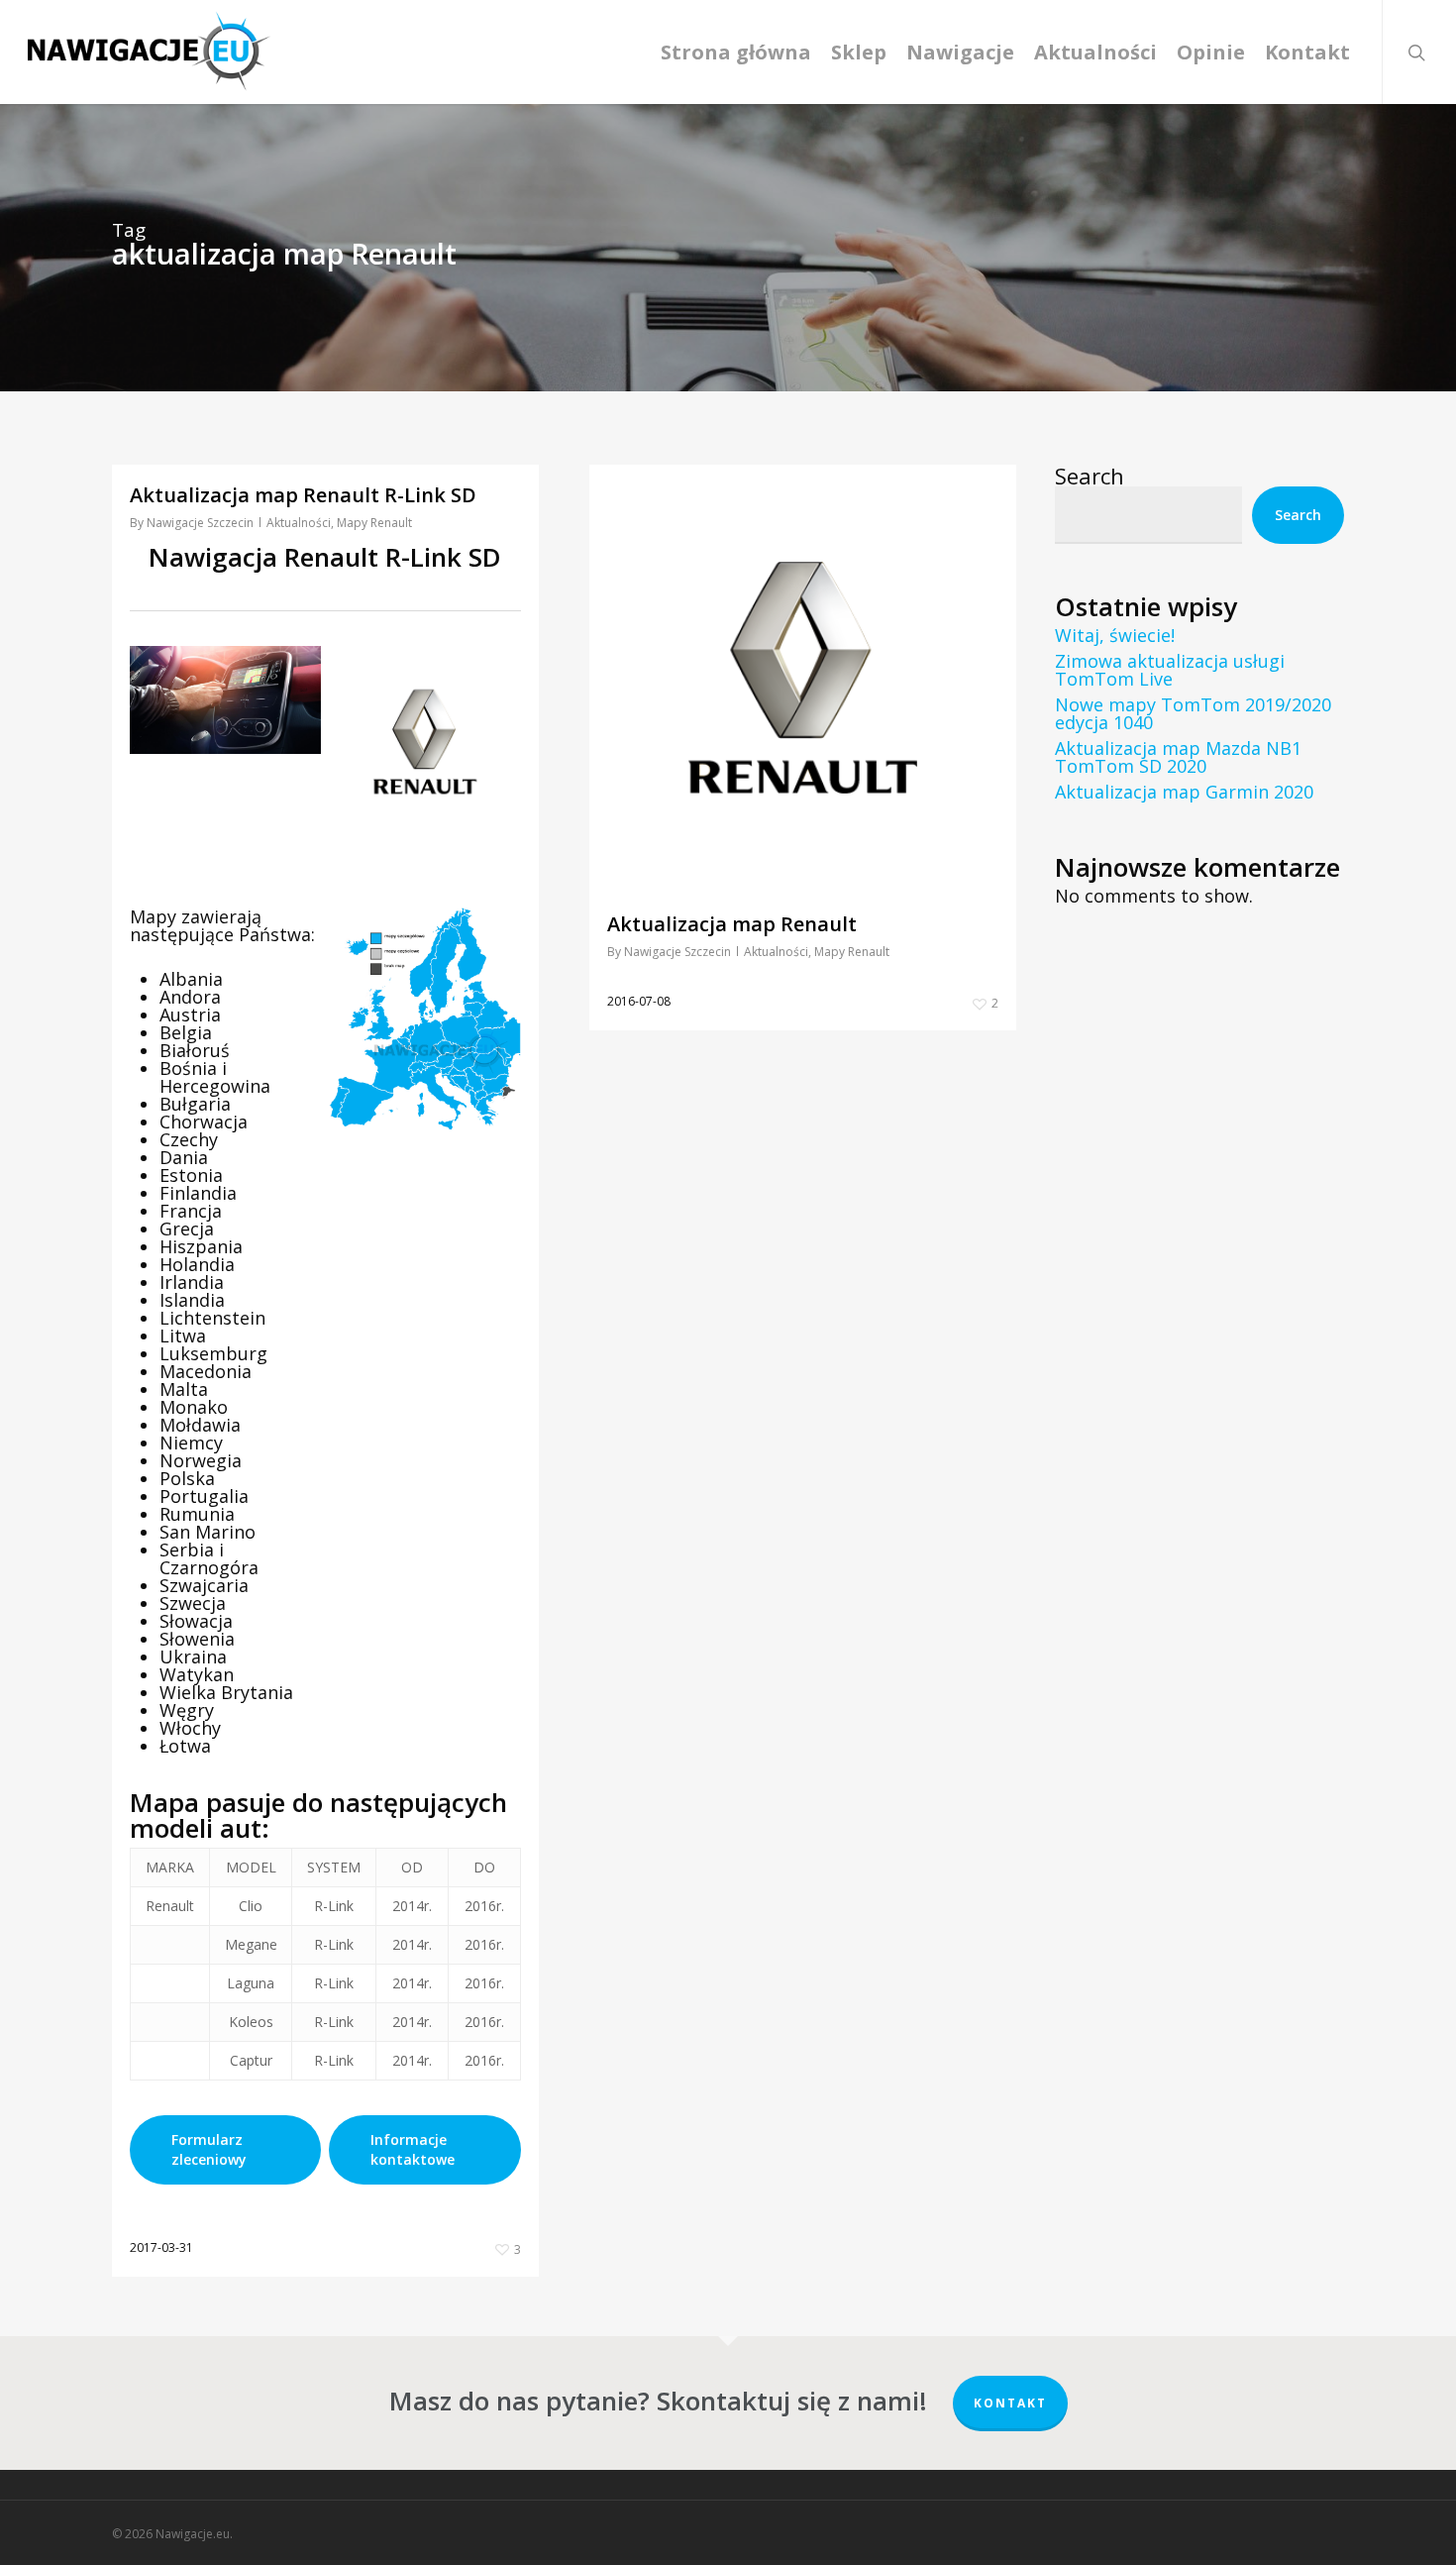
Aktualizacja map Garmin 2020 (1184, 792)
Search (1090, 476)
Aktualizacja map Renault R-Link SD (303, 495)
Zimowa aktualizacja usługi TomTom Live (1170, 670)
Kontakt (1010, 2403)
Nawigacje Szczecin (200, 523)
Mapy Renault (374, 523)
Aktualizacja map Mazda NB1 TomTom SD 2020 (1178, 757)
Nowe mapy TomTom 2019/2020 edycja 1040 (1193, 713)
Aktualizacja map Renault (732, 924)
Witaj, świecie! (1115, 635)
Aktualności (299, 523)
